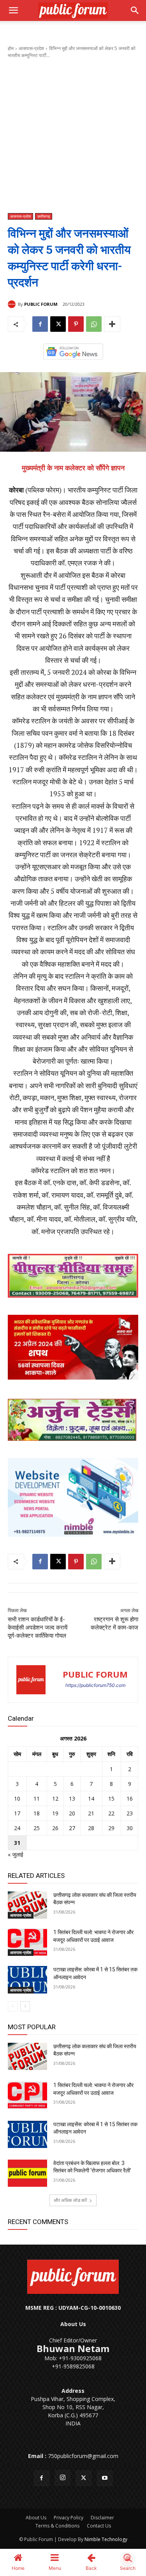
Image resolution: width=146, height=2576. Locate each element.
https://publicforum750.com (95, 1685)
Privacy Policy (69, 2518)
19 (55, 1813)
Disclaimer (102, 2518)
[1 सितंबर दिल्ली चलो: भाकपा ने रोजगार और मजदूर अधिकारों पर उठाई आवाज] (27, 1942)
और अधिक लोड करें (70, 2200)
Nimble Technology (106, 2539)
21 (91, 1813)
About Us (36, 2518)
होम (11, 48)
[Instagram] (63, 2478)
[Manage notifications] (128, 2559)
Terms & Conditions (57, 2526)
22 (111, 1813)
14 (91, 1799)
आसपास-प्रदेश (31, 48)
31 (17, 1843)
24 (17, 1828)
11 (37, 1799)
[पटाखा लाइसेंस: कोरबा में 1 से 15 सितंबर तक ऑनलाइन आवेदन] (27, 1980)
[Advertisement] (73, 136)
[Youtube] (105, 2478)
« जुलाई (16, 1854)
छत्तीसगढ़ (44, 216)
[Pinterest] (76, 324)
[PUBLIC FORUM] (13, 304)
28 (91, 1828)
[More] (112, 324)
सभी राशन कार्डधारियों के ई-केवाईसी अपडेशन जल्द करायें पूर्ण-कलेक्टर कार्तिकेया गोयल (38, 1628)
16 (130, 1799)
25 (37, 1828)
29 (111, 1828)
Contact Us (99, 2526)
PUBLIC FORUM (41, 304)
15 (111, 1799)
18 (37, 1813)
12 (55, 1799)
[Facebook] (40, 324)
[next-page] (25, 2006)
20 (72, 1813)
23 (130, 1813)
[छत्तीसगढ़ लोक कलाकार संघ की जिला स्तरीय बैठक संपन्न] (27, 1905)
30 (130, 1828)
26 (55, 1828)
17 (17, 1813)
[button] (13, 10)
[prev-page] (13, 2006)
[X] (58, 324)
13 (72, 1799)
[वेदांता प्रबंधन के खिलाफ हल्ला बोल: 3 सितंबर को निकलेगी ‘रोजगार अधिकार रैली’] (27, 2173)
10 (17, 1799)
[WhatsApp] (94, 324)
